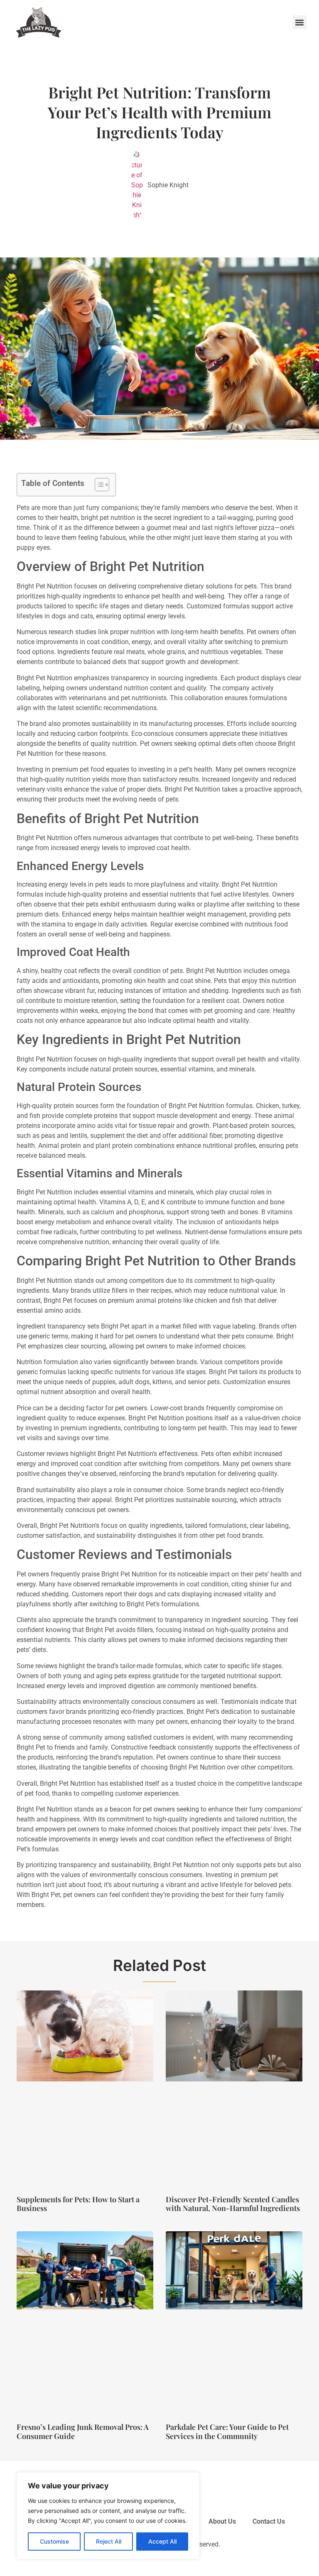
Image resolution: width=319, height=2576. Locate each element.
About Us (222, 2521)
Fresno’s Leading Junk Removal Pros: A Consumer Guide (83, 2431)
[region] (108, 2516)
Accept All (162, 2541)
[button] (300, 22)
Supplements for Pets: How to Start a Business (78, 2204)
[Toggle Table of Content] (98, 485)
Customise (54, 2541)
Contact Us (269, 2521)
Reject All (109, 2541)
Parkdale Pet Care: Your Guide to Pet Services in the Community (227, 2431)
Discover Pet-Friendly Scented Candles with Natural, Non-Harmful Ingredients (233, 2204)
